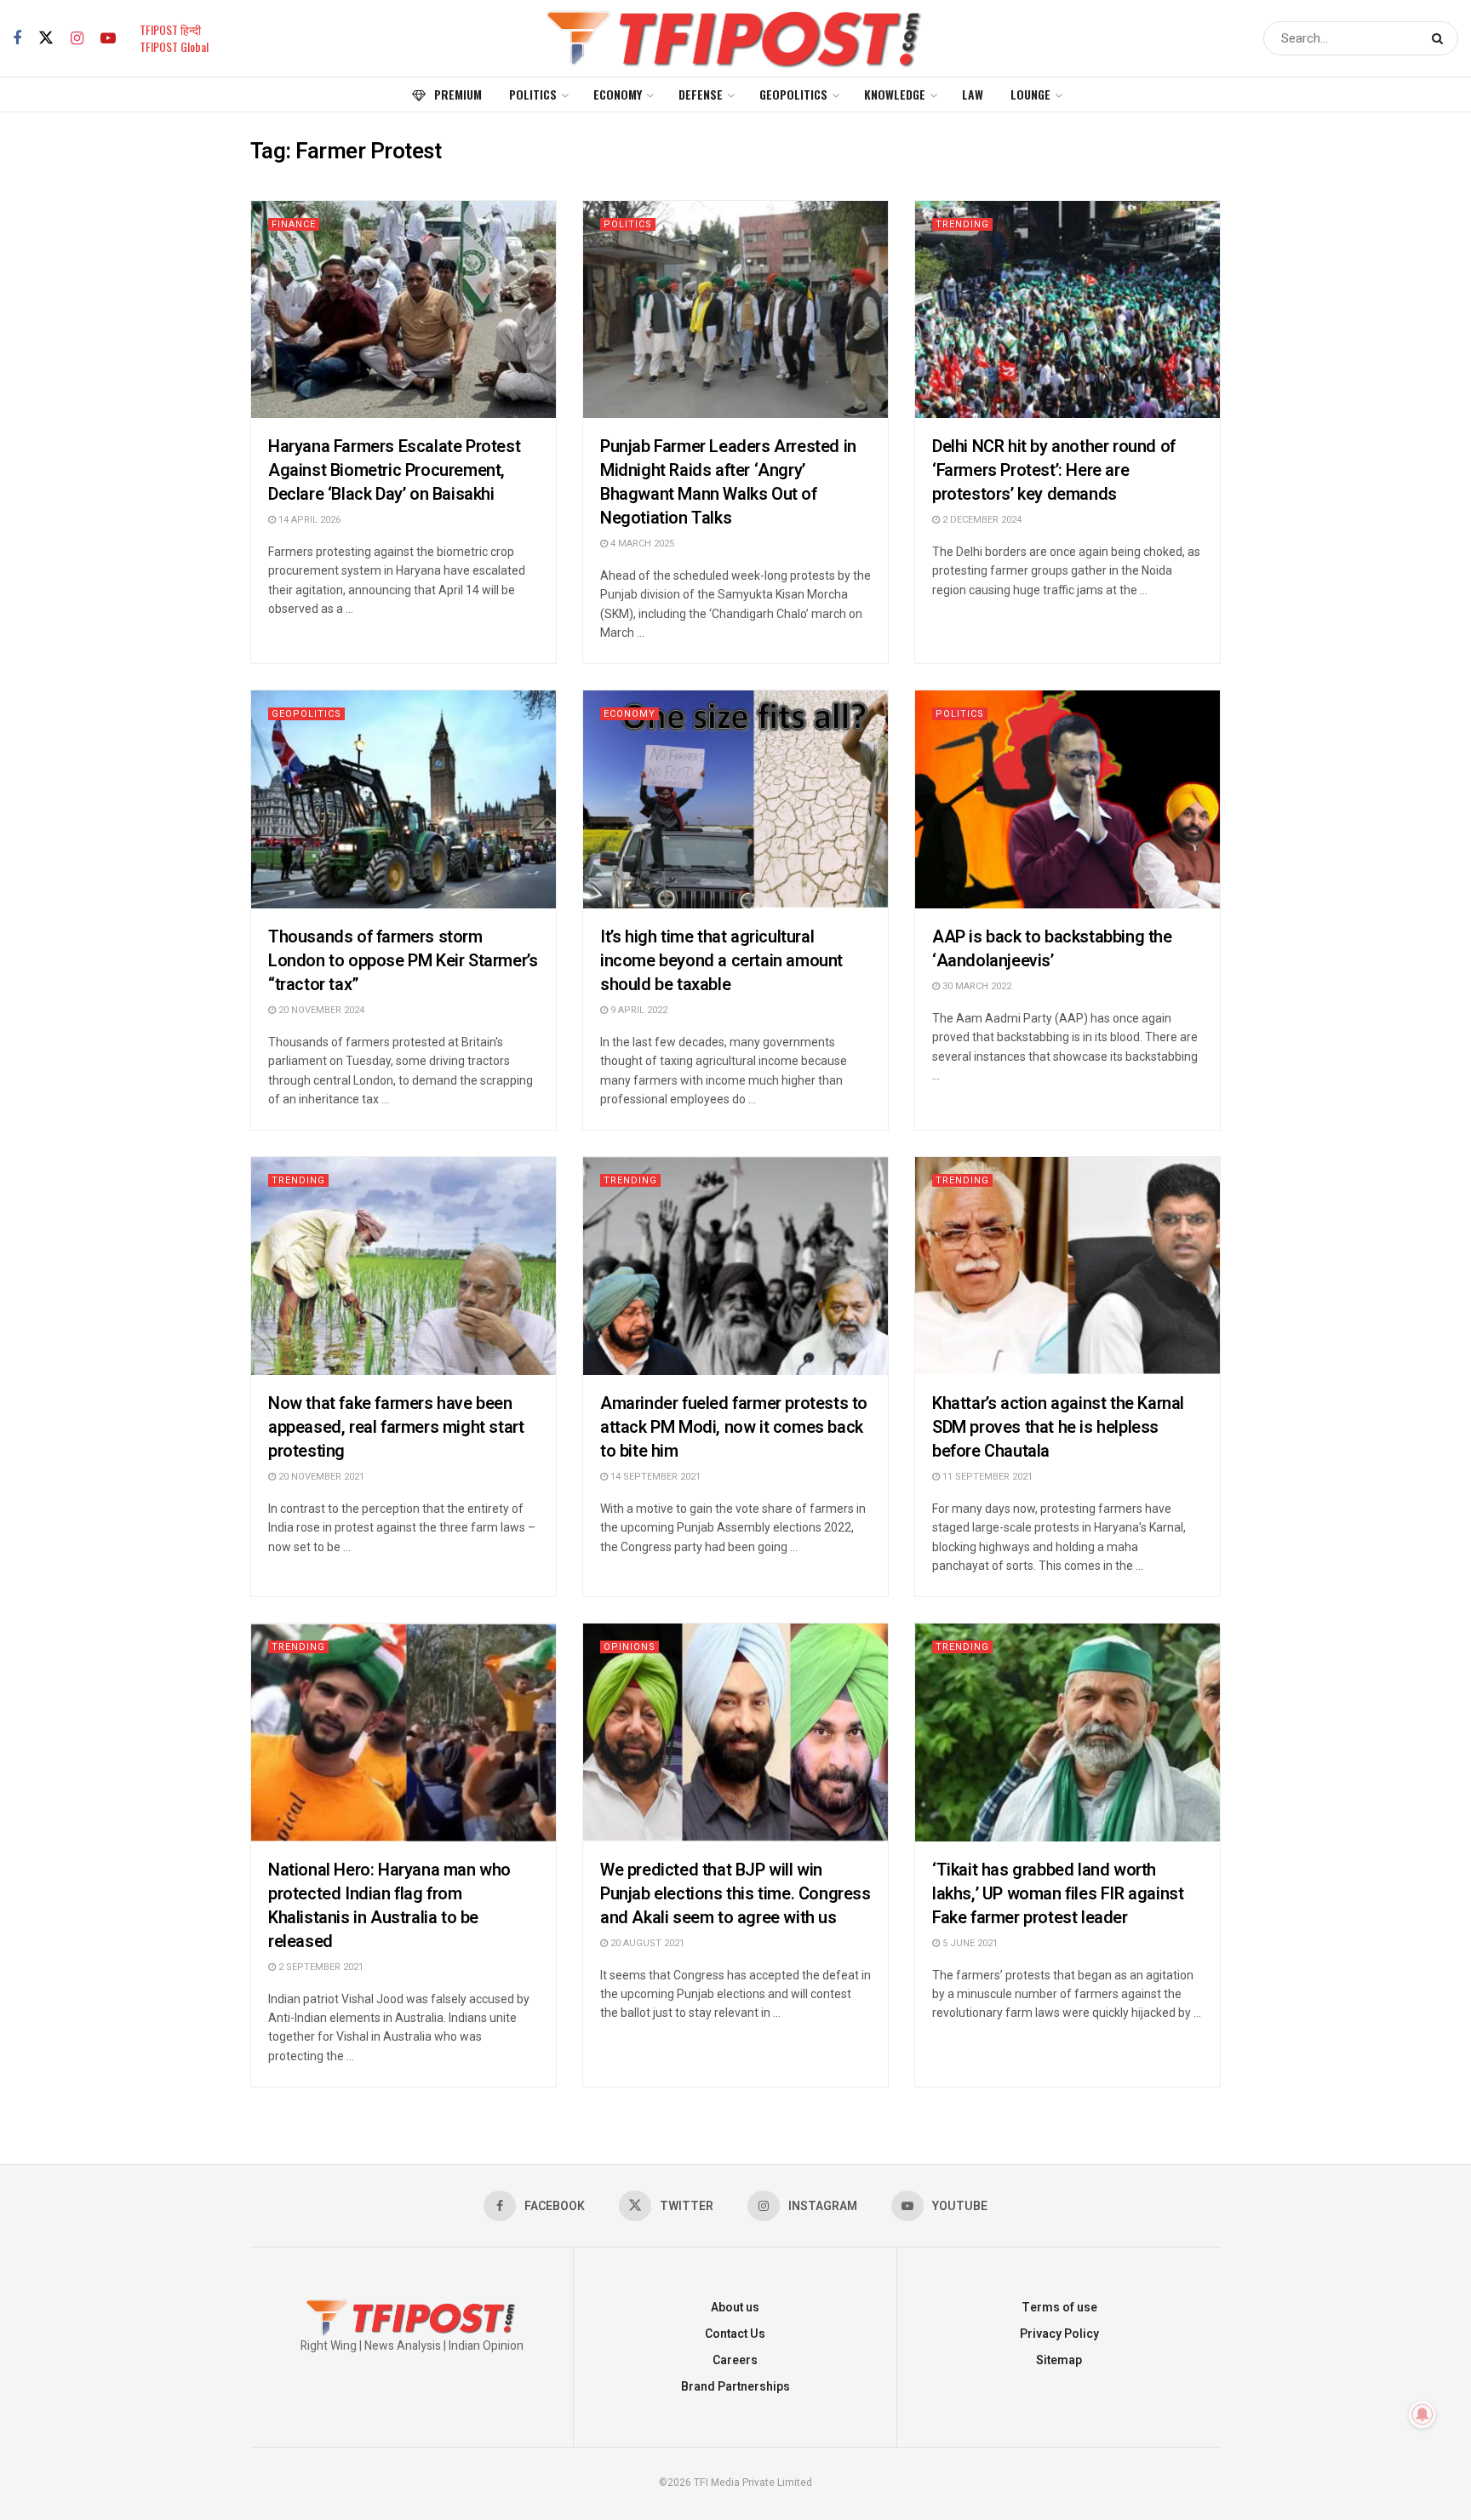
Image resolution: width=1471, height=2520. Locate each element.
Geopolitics (793, 94)
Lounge (1030, 94)
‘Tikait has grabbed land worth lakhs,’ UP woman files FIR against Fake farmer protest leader (1058, 1894)
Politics (533, 94)
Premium (458, 94)
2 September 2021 (320, 1967)
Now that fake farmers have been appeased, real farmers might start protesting (396, 1427)
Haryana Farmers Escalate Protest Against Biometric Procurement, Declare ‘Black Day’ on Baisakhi (394, 470)
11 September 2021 (986, 1477)
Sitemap (1059, 2360)
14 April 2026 (308, 520)
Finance (294, 224)
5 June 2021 (969, 1943)
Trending (962, 224)
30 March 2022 (976, 986)
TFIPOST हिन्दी (170, 29)
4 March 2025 (641, 544)
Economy (618, 94)
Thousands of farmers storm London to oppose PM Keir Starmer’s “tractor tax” (403, 961)
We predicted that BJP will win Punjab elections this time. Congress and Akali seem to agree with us (735, 1894)
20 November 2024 (320, 1010)
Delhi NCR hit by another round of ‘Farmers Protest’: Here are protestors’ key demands (1054, 470)
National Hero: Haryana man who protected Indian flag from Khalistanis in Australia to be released (389, 1906)
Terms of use (1059, 2308)
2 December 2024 (981, 520)
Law (973, 94)
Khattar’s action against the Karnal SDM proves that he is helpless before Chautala (1058, 1427)
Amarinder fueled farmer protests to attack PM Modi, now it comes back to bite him (734, 1427)
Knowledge (895, 94)
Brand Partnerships (735, 2387)
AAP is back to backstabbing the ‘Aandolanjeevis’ (1052, 949)
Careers (735, 2360)
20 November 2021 (320, 1477)
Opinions (630, 1647)
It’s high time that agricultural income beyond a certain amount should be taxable (721, 961)
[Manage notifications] (1422, 2414)
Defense (701, 94)
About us (735, 2308)
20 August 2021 (646, 1943)
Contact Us (735, 2334)
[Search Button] (1441, 38)
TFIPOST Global (174, 46)
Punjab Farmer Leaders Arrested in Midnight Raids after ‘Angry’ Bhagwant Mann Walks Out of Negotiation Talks (728, 482)
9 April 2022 (638, 1010)
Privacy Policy (1059, 2334)
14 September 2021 (654, 1477)
